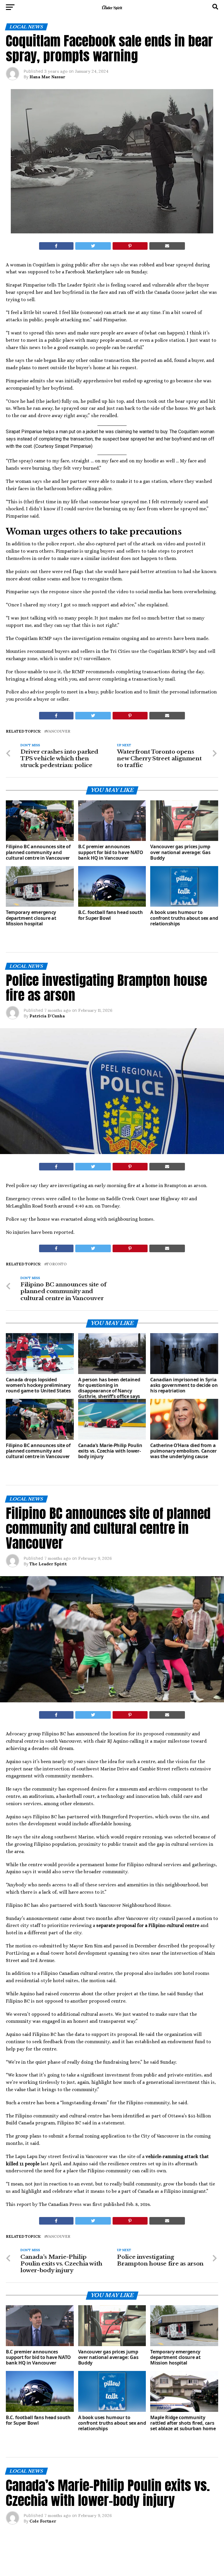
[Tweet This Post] (93, 246)
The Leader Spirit (48, 1564)
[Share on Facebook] (56, 246)
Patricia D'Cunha (47, 1016)
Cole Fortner (43, 2521)
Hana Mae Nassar (47, 77)
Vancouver (58, 732)
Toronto (57, 1264)
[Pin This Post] (130, 246)
